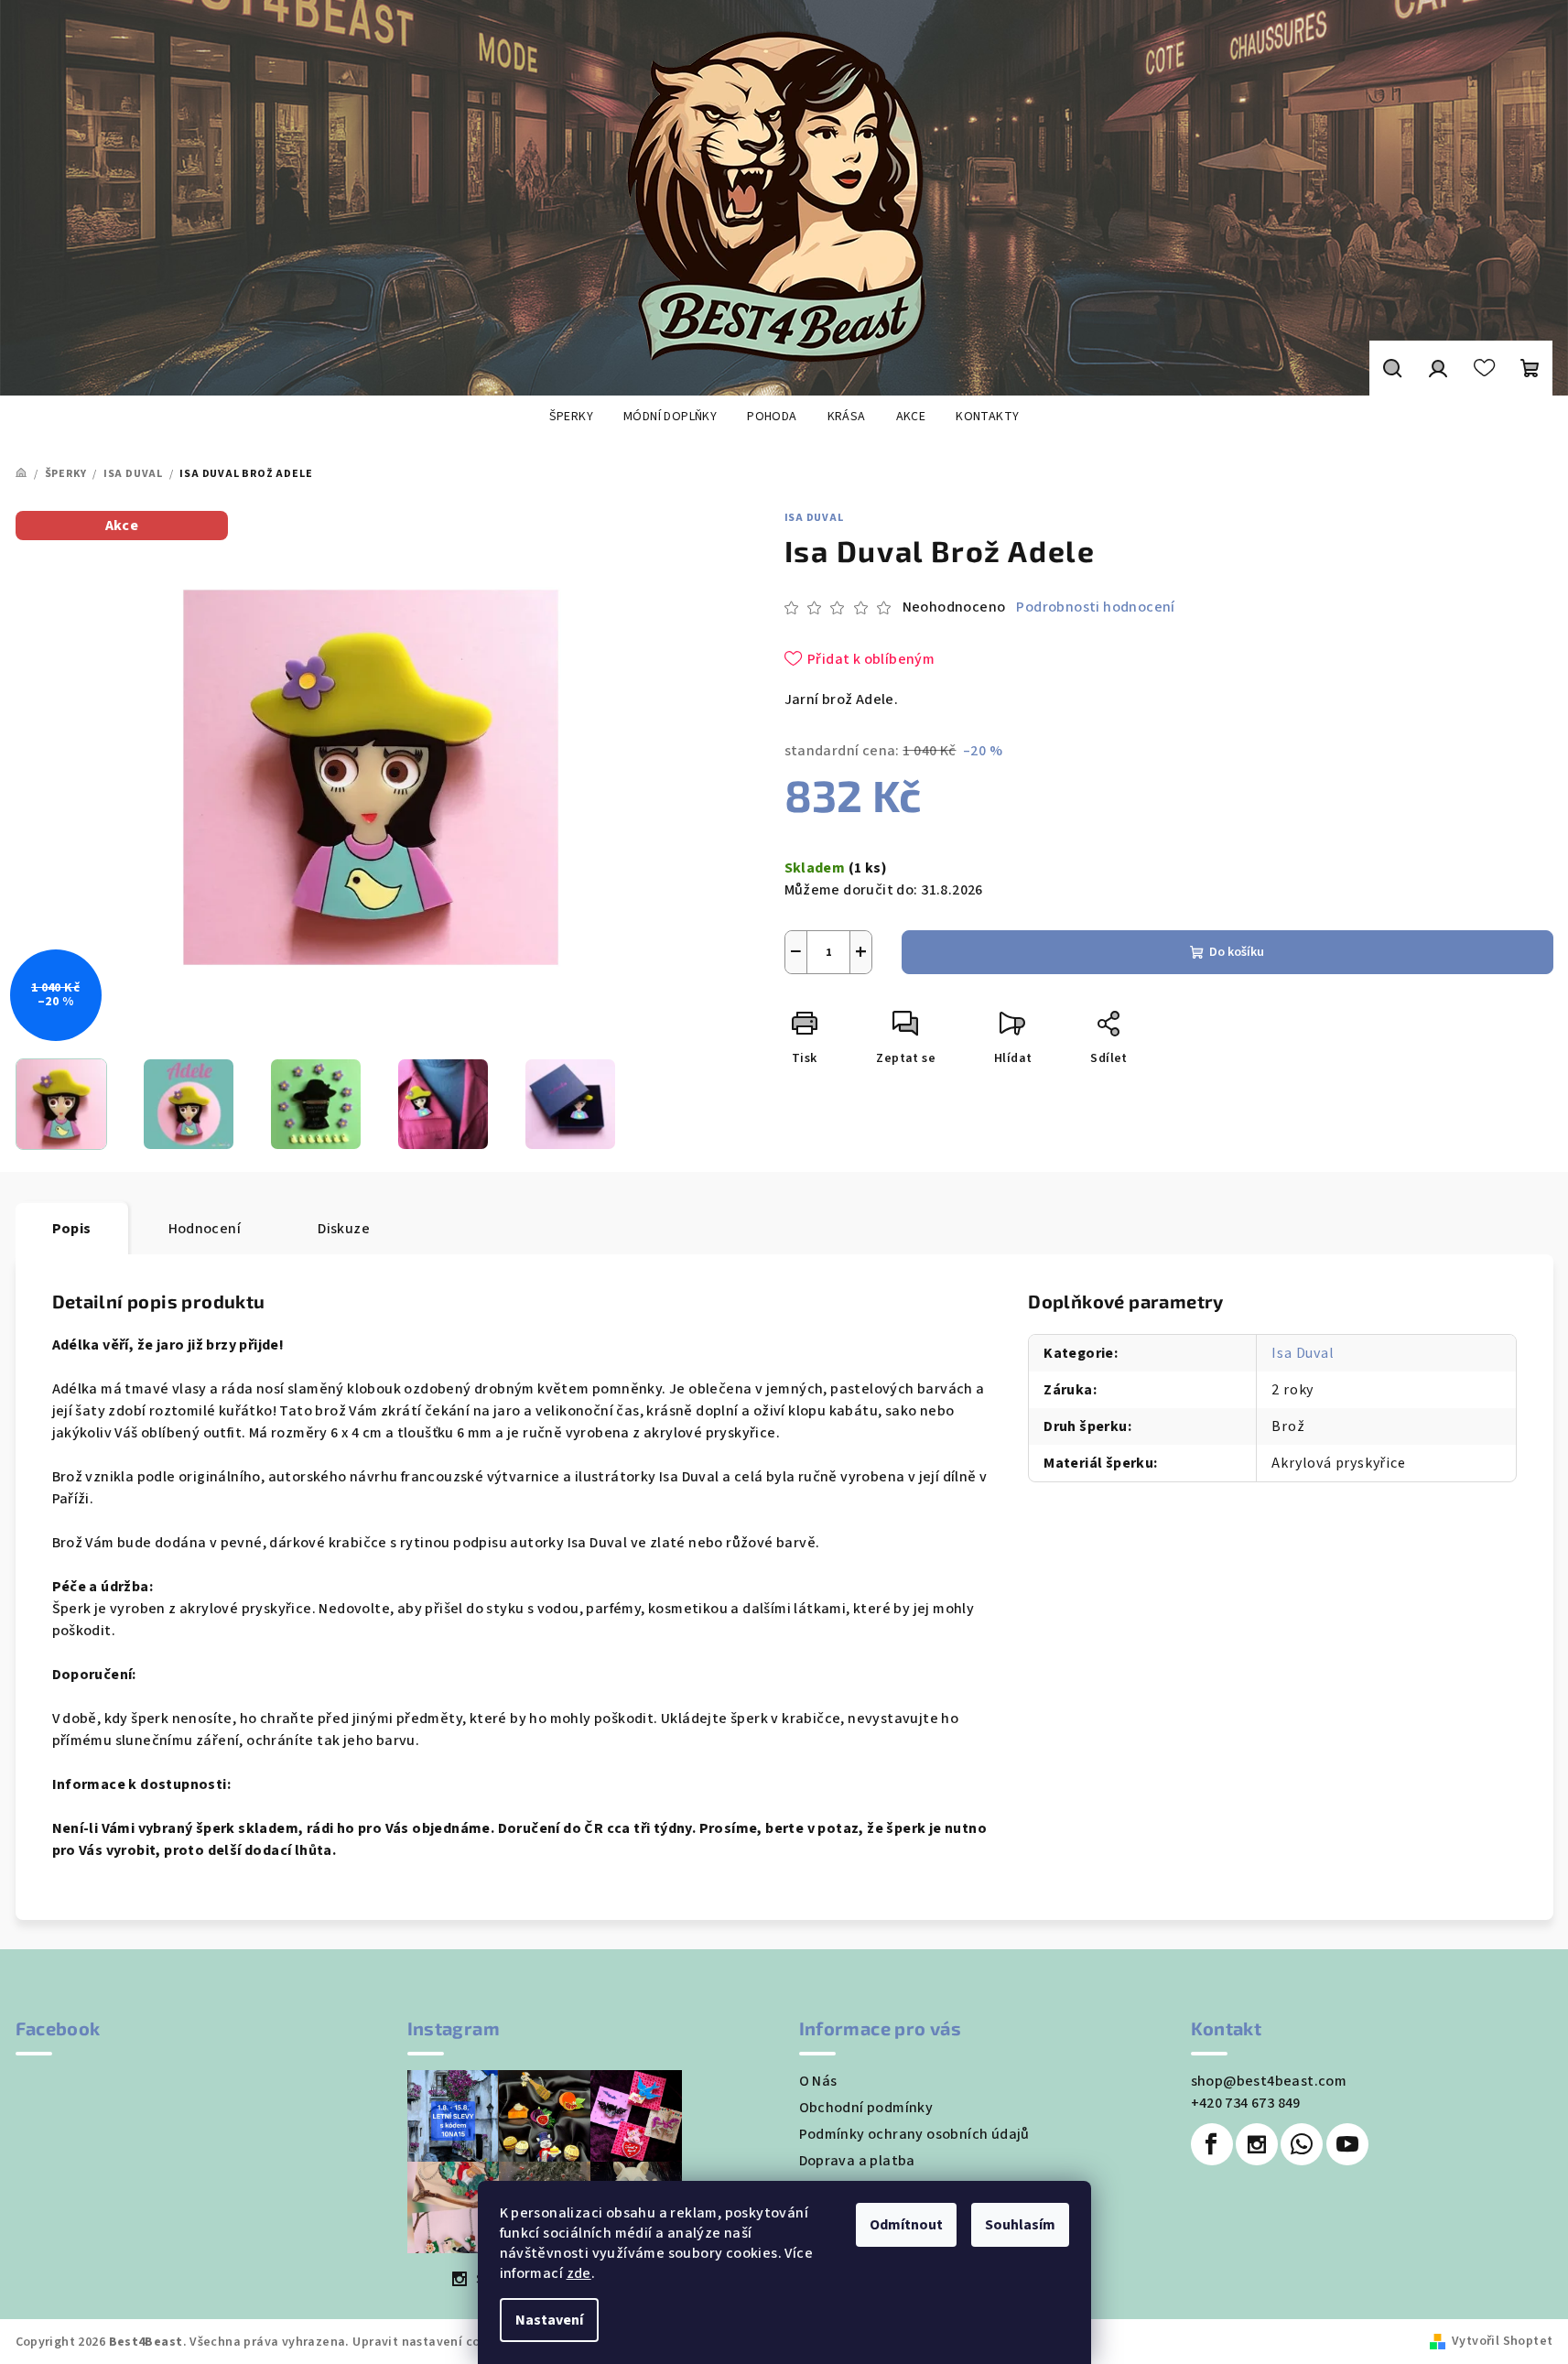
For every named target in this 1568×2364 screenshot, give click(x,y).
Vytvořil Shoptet (1502, 2341)
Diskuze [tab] (344, 1229)
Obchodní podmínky (866, 2108)
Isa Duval (814, 518)
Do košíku (1237, 952)
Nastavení (549, 2320)
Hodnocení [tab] (205, 1229)
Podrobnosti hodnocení (1095, 607)
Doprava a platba (857, 2161)
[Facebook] (1212, 2144)
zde (579, 2273)
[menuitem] (571, 417)
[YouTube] (1347, 2144)
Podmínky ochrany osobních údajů (914, 2134)
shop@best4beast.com (1269, 2081)
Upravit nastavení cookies (432, 2342)
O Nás (818, 2081)
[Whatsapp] (1302, 2144)
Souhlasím (1020, 2225)
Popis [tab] (72, 1229)
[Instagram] (1257, 2144)
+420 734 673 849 (1246, 2103)
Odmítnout (906, 2225)
